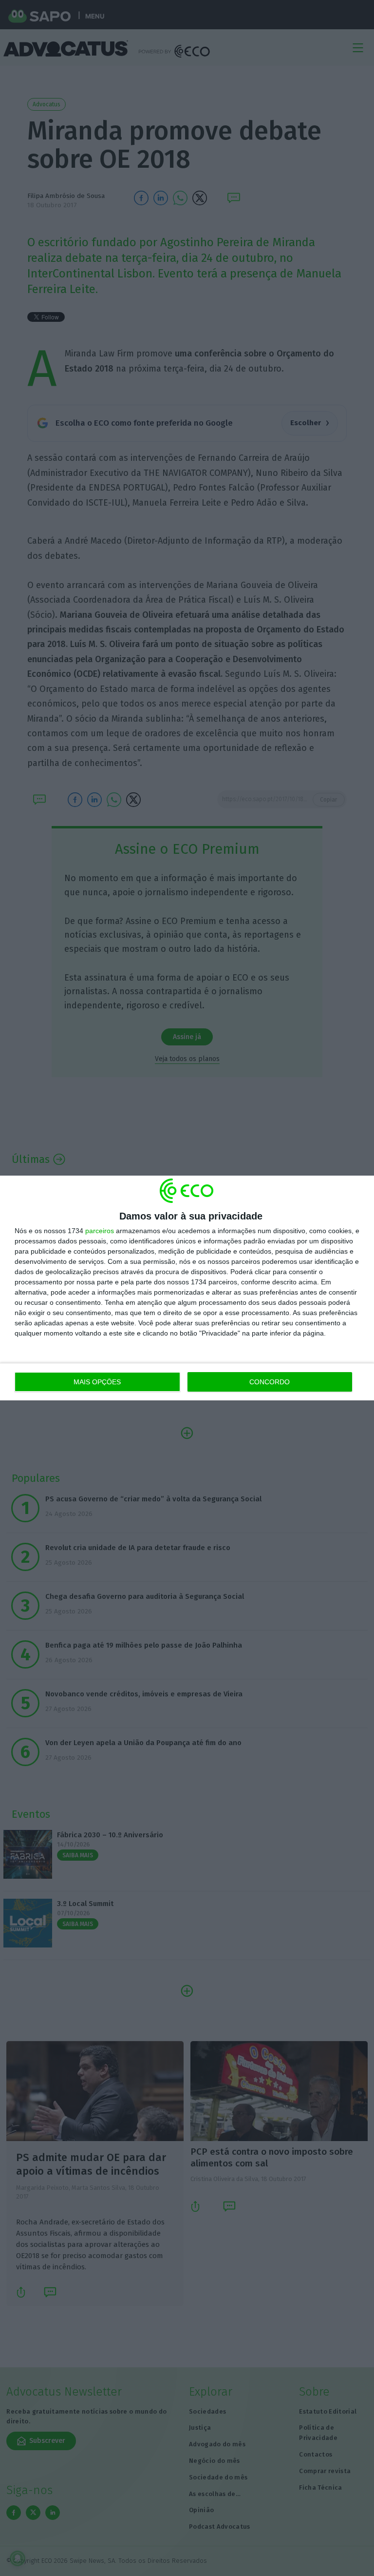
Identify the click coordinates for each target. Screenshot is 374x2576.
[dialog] (187, 1288)
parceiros (100, 1231)
